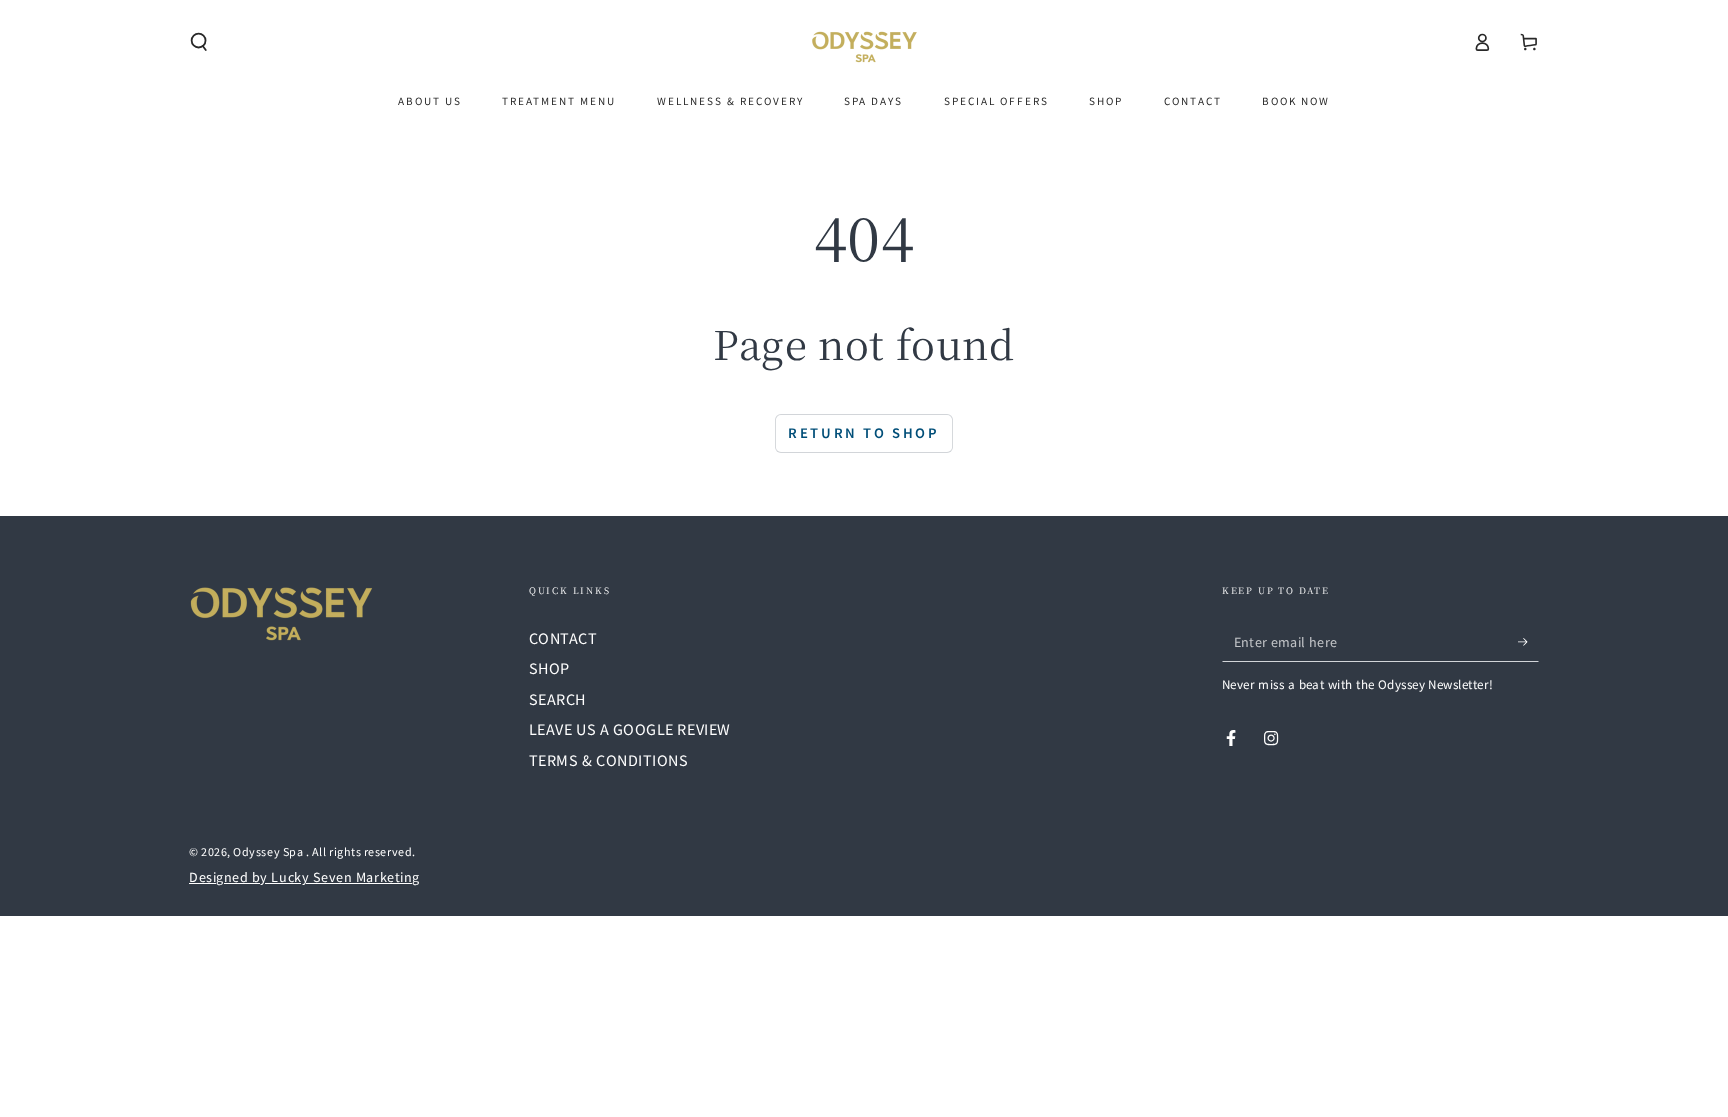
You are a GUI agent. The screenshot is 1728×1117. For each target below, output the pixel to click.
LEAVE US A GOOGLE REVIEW (630, 728)
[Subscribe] (1528, 642)
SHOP (549, 667)
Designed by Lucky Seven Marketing (304, 876)
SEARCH (557, 698)
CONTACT (563, 637)
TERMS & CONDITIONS (609, 759)
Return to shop (863, 432)
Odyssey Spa (269, 851)
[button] (199, 42)
